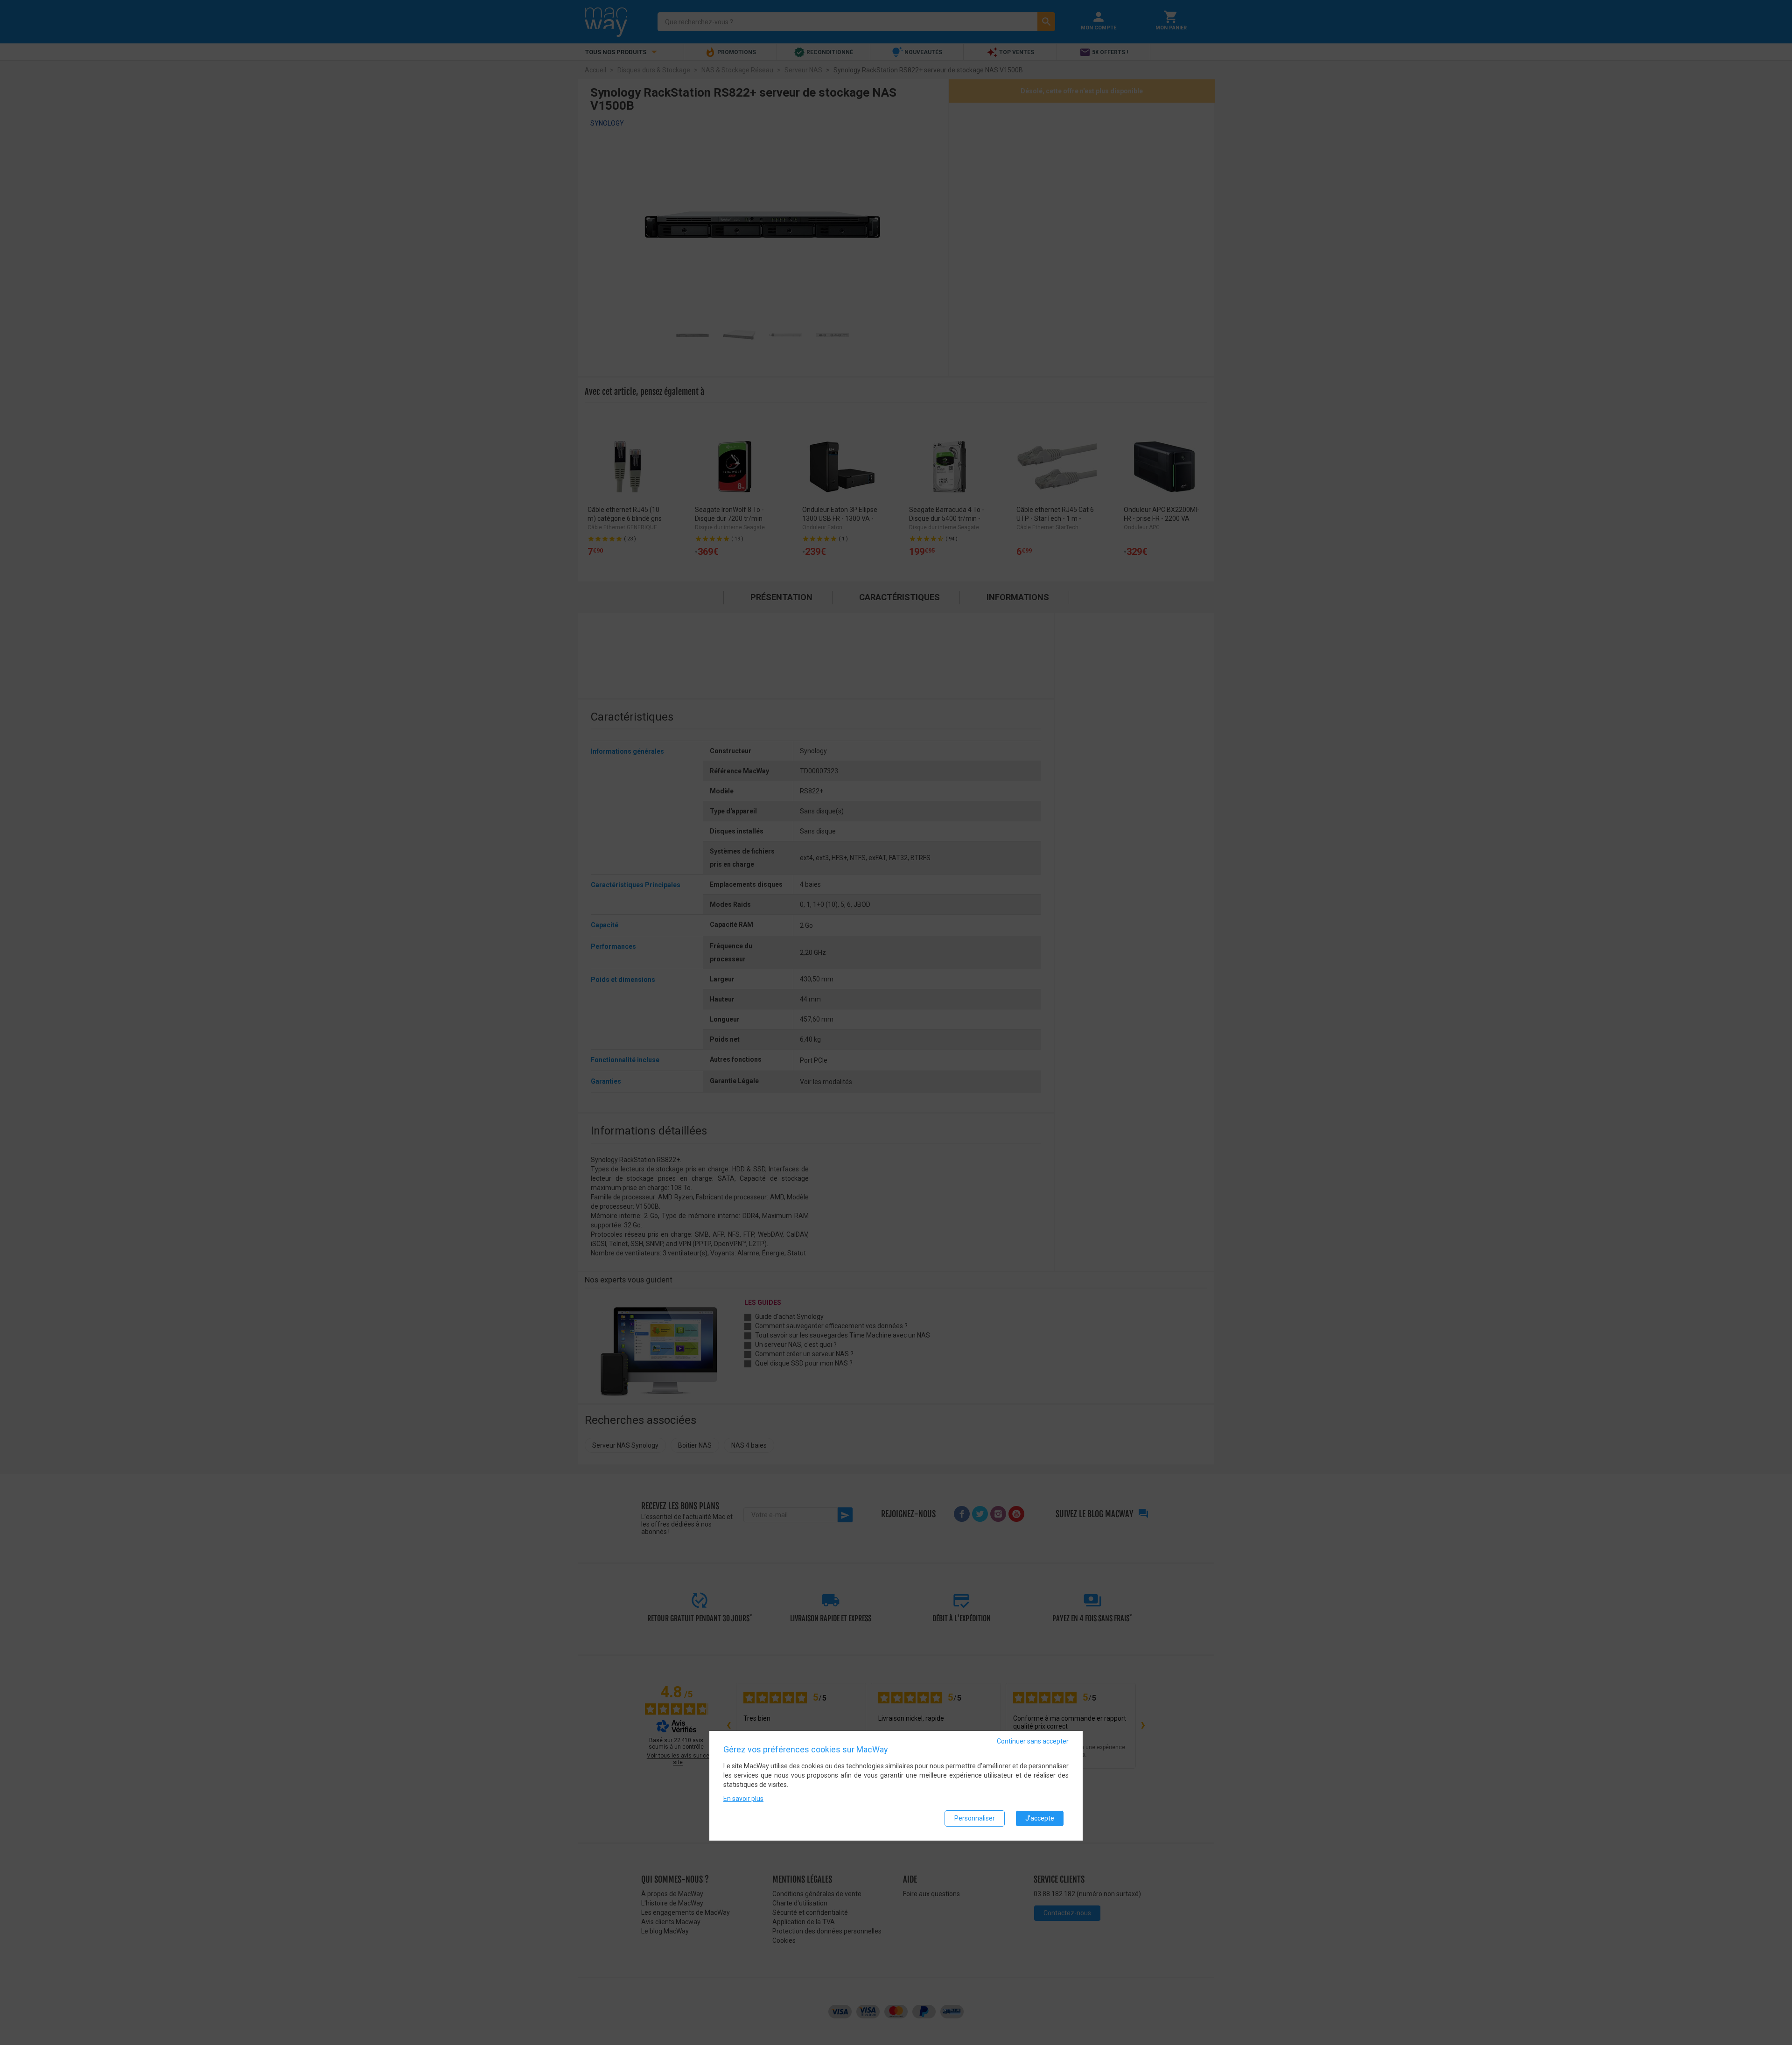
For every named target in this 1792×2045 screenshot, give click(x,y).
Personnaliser (975, 1818)
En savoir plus (743, 1799)
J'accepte (1040, 1818)
